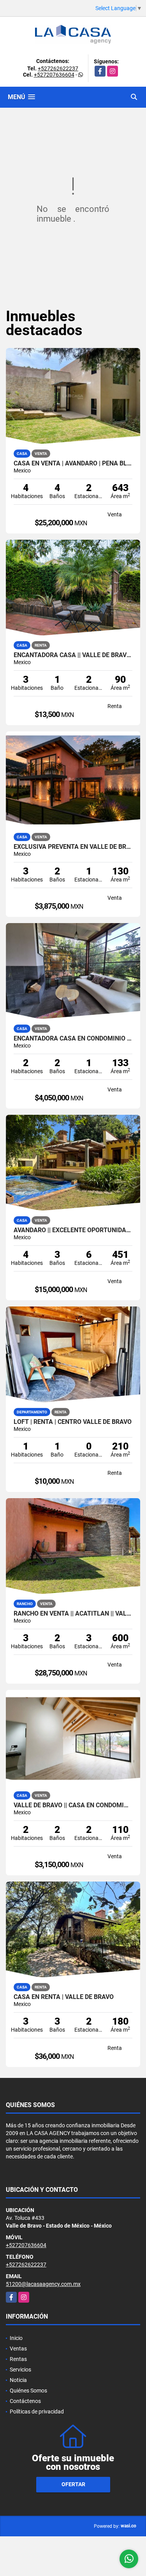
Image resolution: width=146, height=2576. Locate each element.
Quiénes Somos (28, 2391)
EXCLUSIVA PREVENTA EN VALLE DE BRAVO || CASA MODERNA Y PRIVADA (73, 847)
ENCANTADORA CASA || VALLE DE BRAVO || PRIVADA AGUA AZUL (73, 655)
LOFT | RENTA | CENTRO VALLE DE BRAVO (73, 1422)
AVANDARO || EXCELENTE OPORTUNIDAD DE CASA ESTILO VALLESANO (73, 1230)
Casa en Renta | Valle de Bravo (64, 1997)
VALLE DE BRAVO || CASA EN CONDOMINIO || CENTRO (73, 1805)
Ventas (18, 2349)
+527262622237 (58, 68)
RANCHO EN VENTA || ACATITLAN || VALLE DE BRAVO (73, 1614)
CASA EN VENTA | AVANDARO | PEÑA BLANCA (73, 463)
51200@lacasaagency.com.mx (43, 2284)
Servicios (20, 2370)
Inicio (16, 2338)
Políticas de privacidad (37, 2412)
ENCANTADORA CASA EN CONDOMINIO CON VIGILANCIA (73, 1039)
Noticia (18, 2380)
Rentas (18, 2359)
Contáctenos (25, 2401)
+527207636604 (54, 75)
